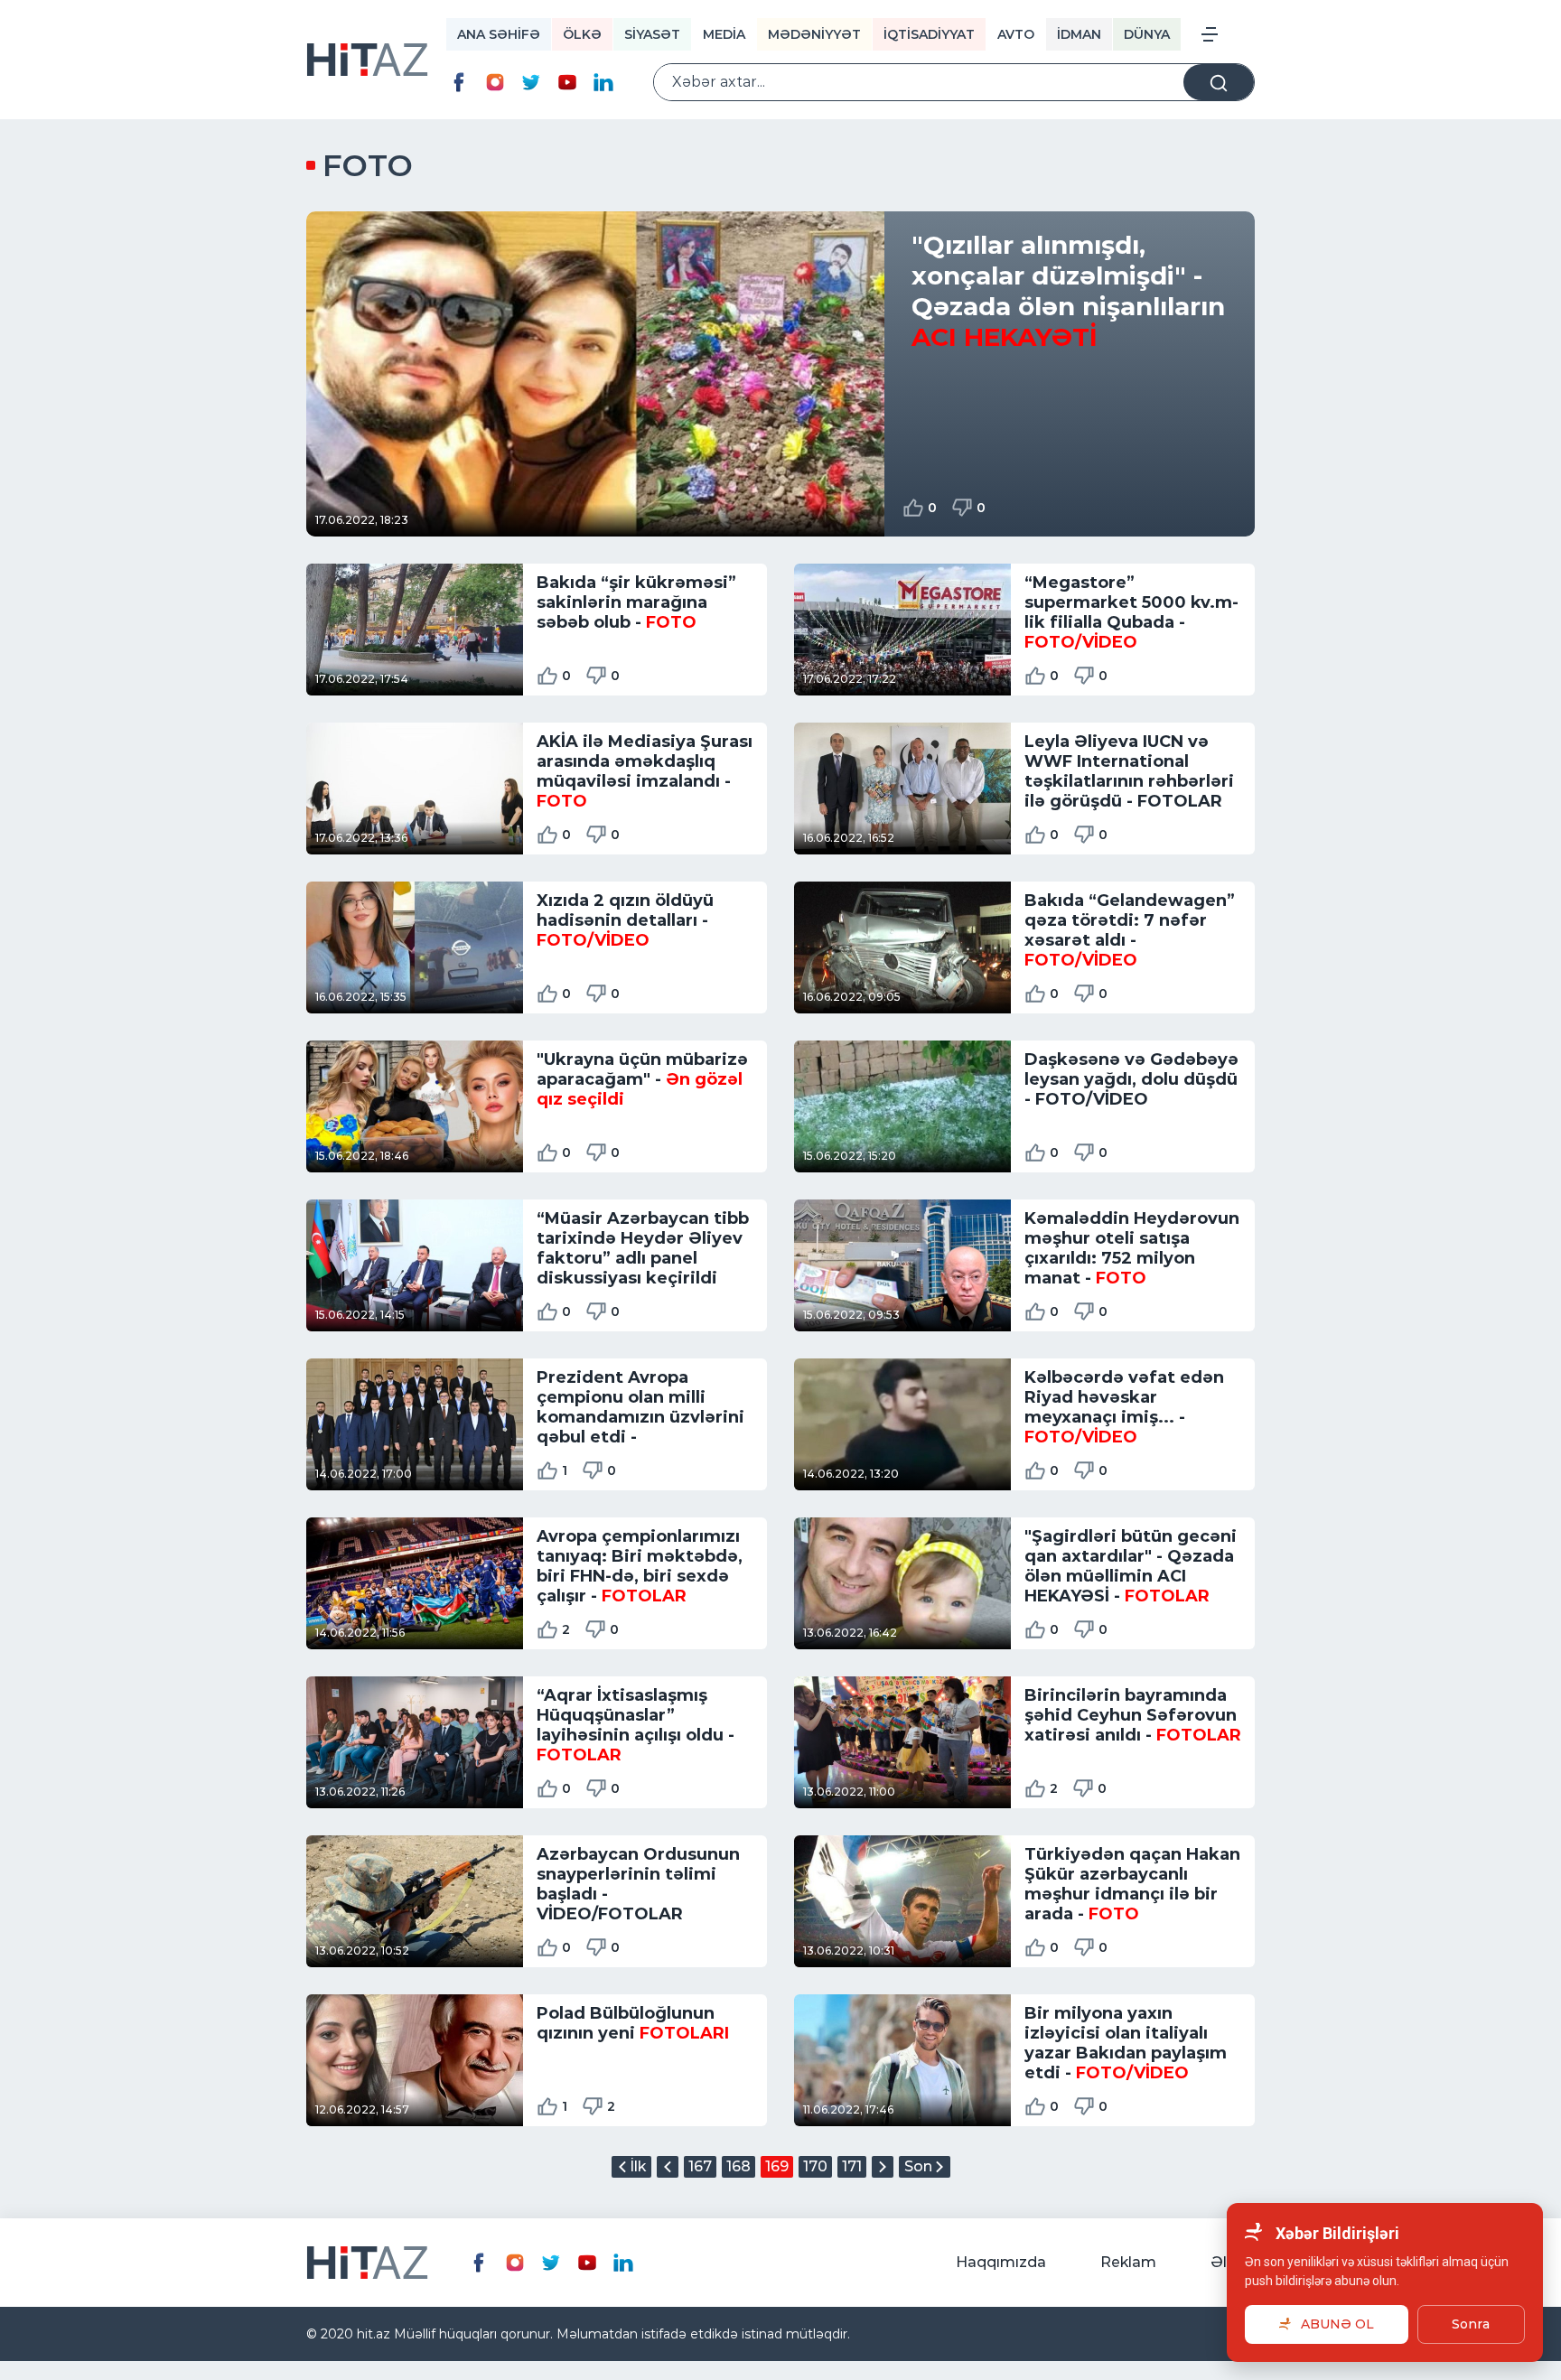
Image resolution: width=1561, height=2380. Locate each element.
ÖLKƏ (582, 34)
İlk (638, 2166)
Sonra (1471, 2324)
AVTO (1016, 34)
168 (738, 2166)
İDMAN (1079, 34)
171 (852, 2166)
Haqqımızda (1001, 2262)
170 (815, 2166)
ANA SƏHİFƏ (499, 34)
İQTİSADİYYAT (929, 34)
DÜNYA (1147, 34)
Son (918, 2166)
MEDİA (724, 34)
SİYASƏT (652, 34)
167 (700, 2166)
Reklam (1128, 2262)
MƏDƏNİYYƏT (814, 34)
